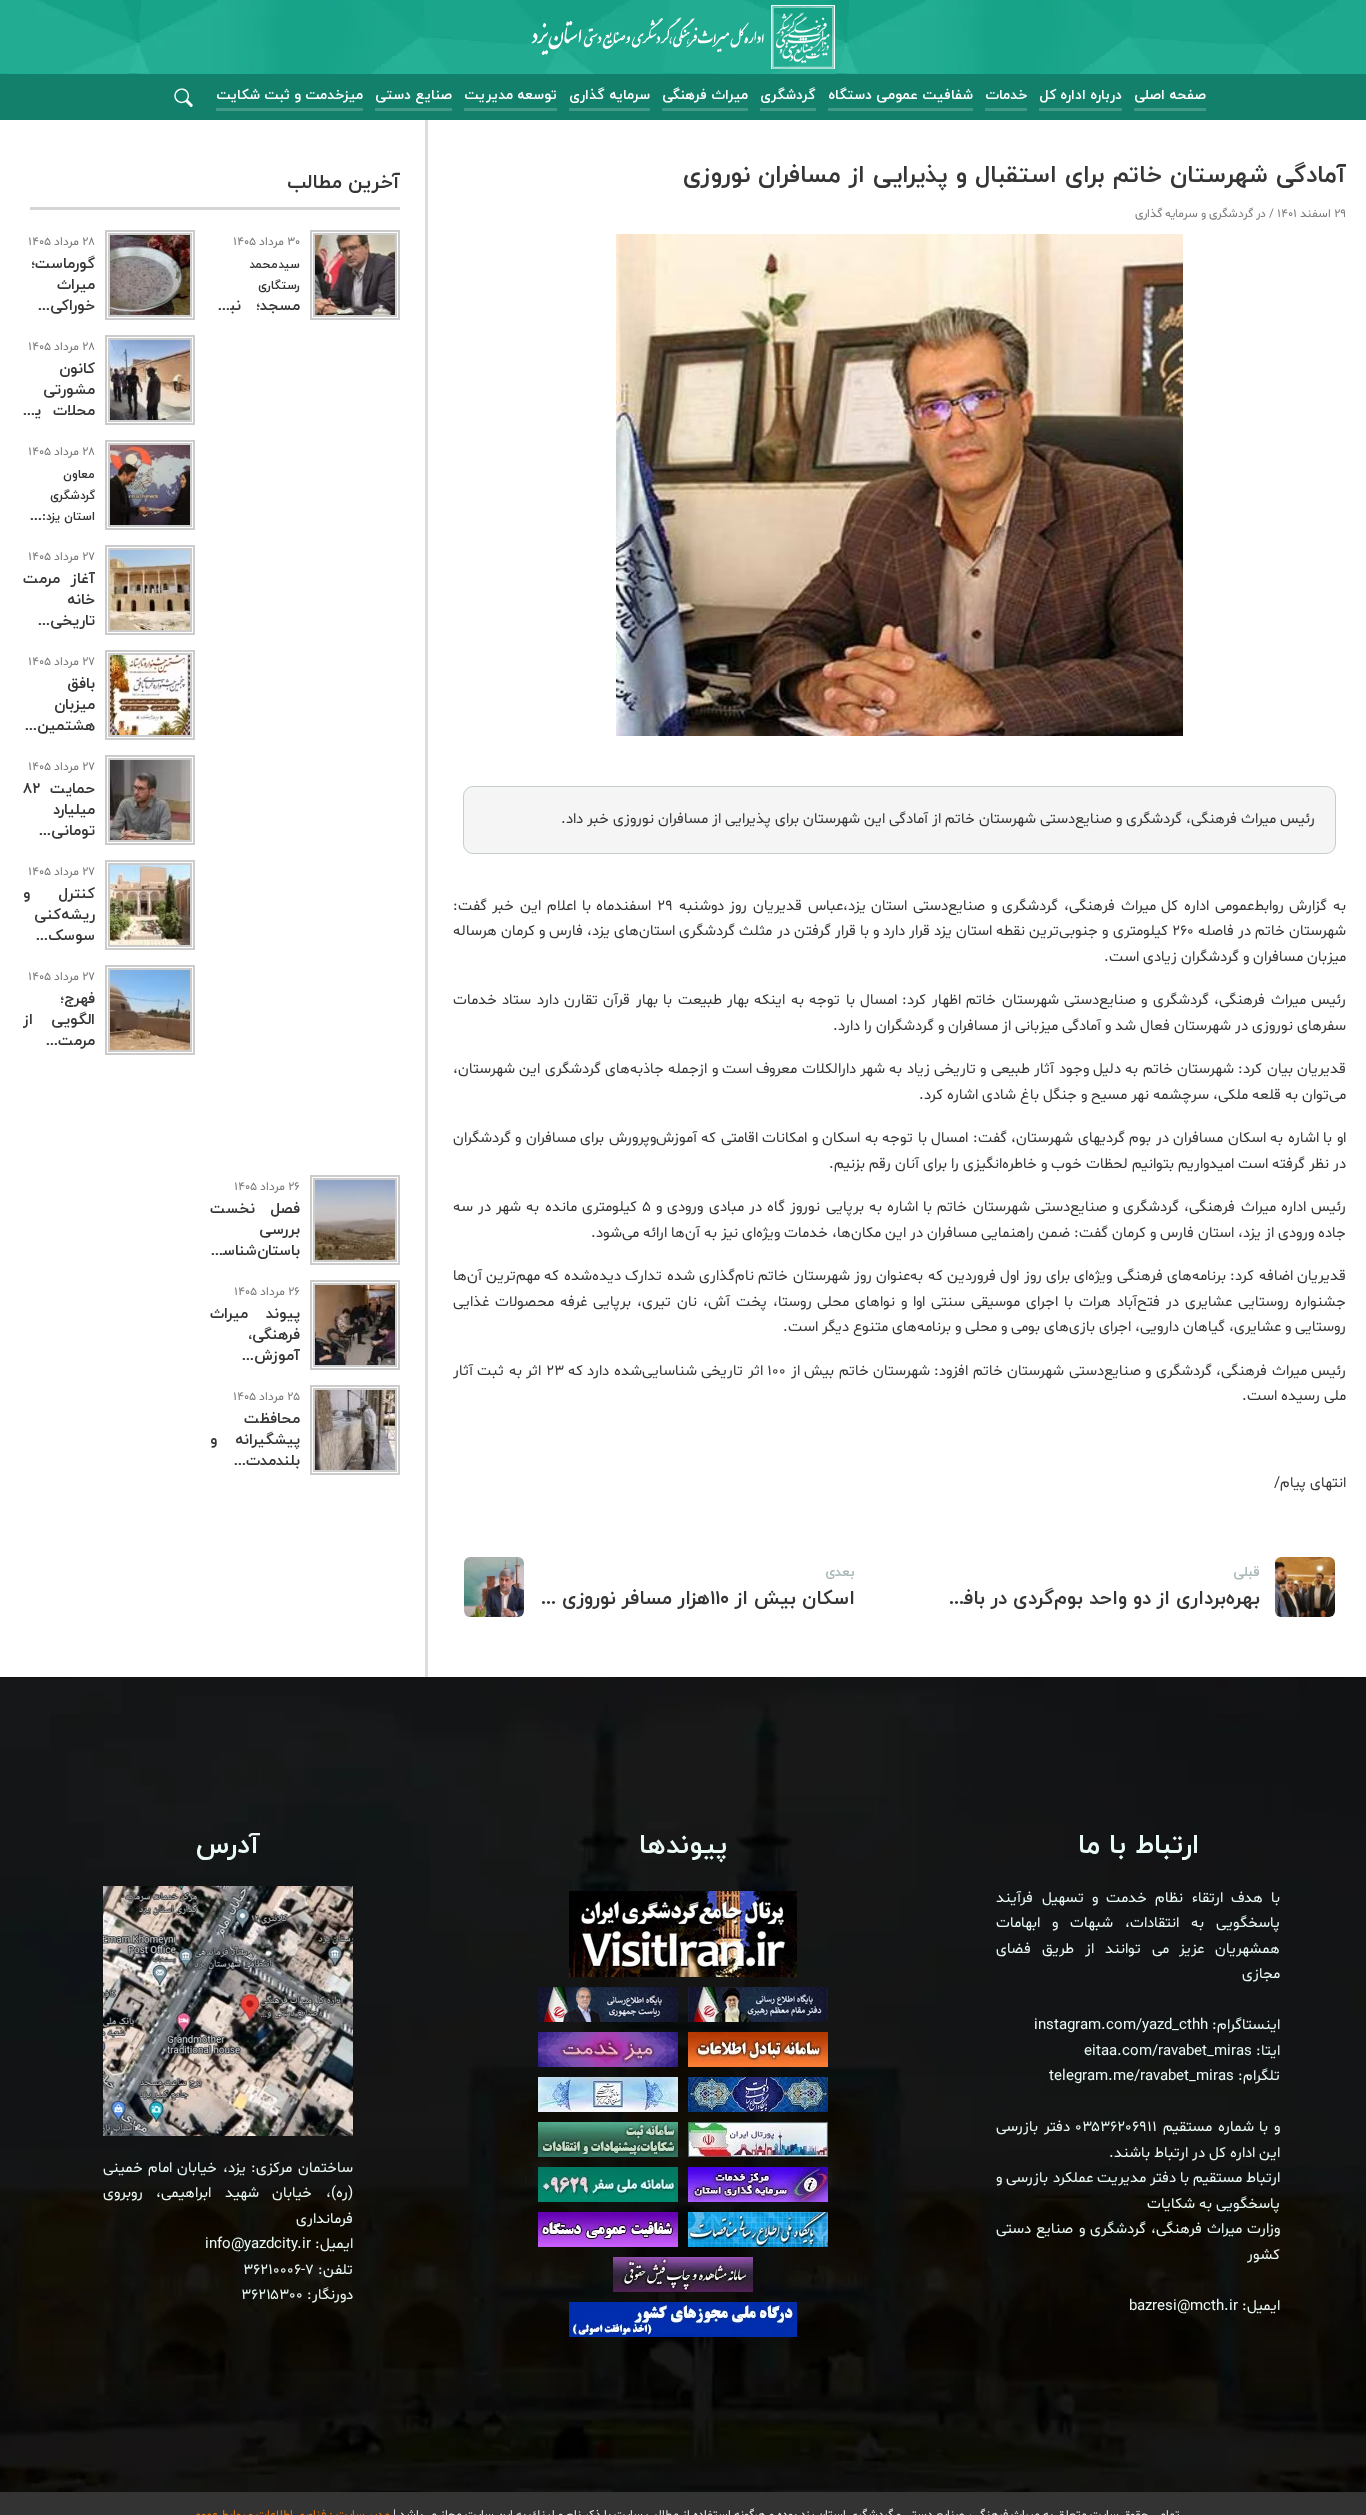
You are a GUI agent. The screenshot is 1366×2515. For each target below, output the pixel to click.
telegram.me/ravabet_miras (1141, 2076)
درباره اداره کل (1080, 95)
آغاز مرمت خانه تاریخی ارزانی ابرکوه (59, 621)
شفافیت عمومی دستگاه (900, 95)
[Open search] (183, 98)
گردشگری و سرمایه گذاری (1194, 214)
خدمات (1006, 95)
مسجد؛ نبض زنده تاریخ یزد (255, 297)
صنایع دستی (413, 95)
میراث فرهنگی (705, 95)
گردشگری (788, 95)
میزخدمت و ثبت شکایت (289, 95)
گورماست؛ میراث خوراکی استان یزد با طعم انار (59, 306)
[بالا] (1296, 2455)
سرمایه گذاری (609, 95)
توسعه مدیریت (510, 95)
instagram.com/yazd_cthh (1121, 2025)
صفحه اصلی (1170, 95)
